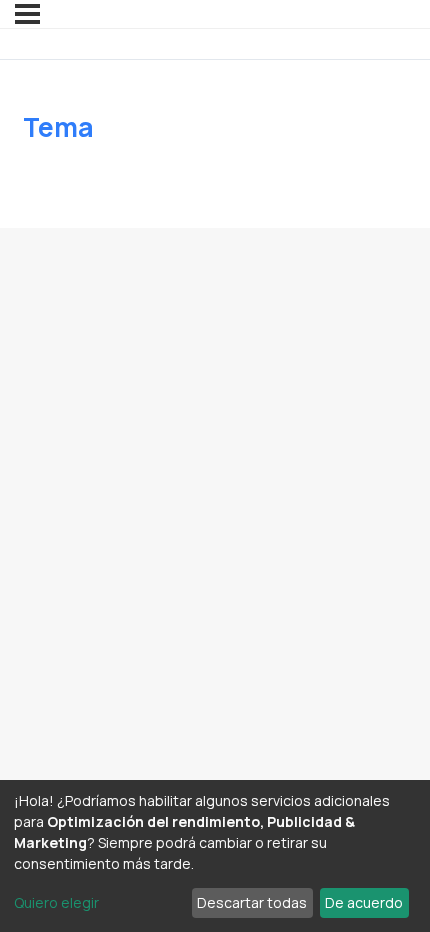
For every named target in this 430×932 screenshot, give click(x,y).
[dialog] (215, 856)
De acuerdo (364, 902)
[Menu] (27, 14)
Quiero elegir (56, 902)
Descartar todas (252, 902)
